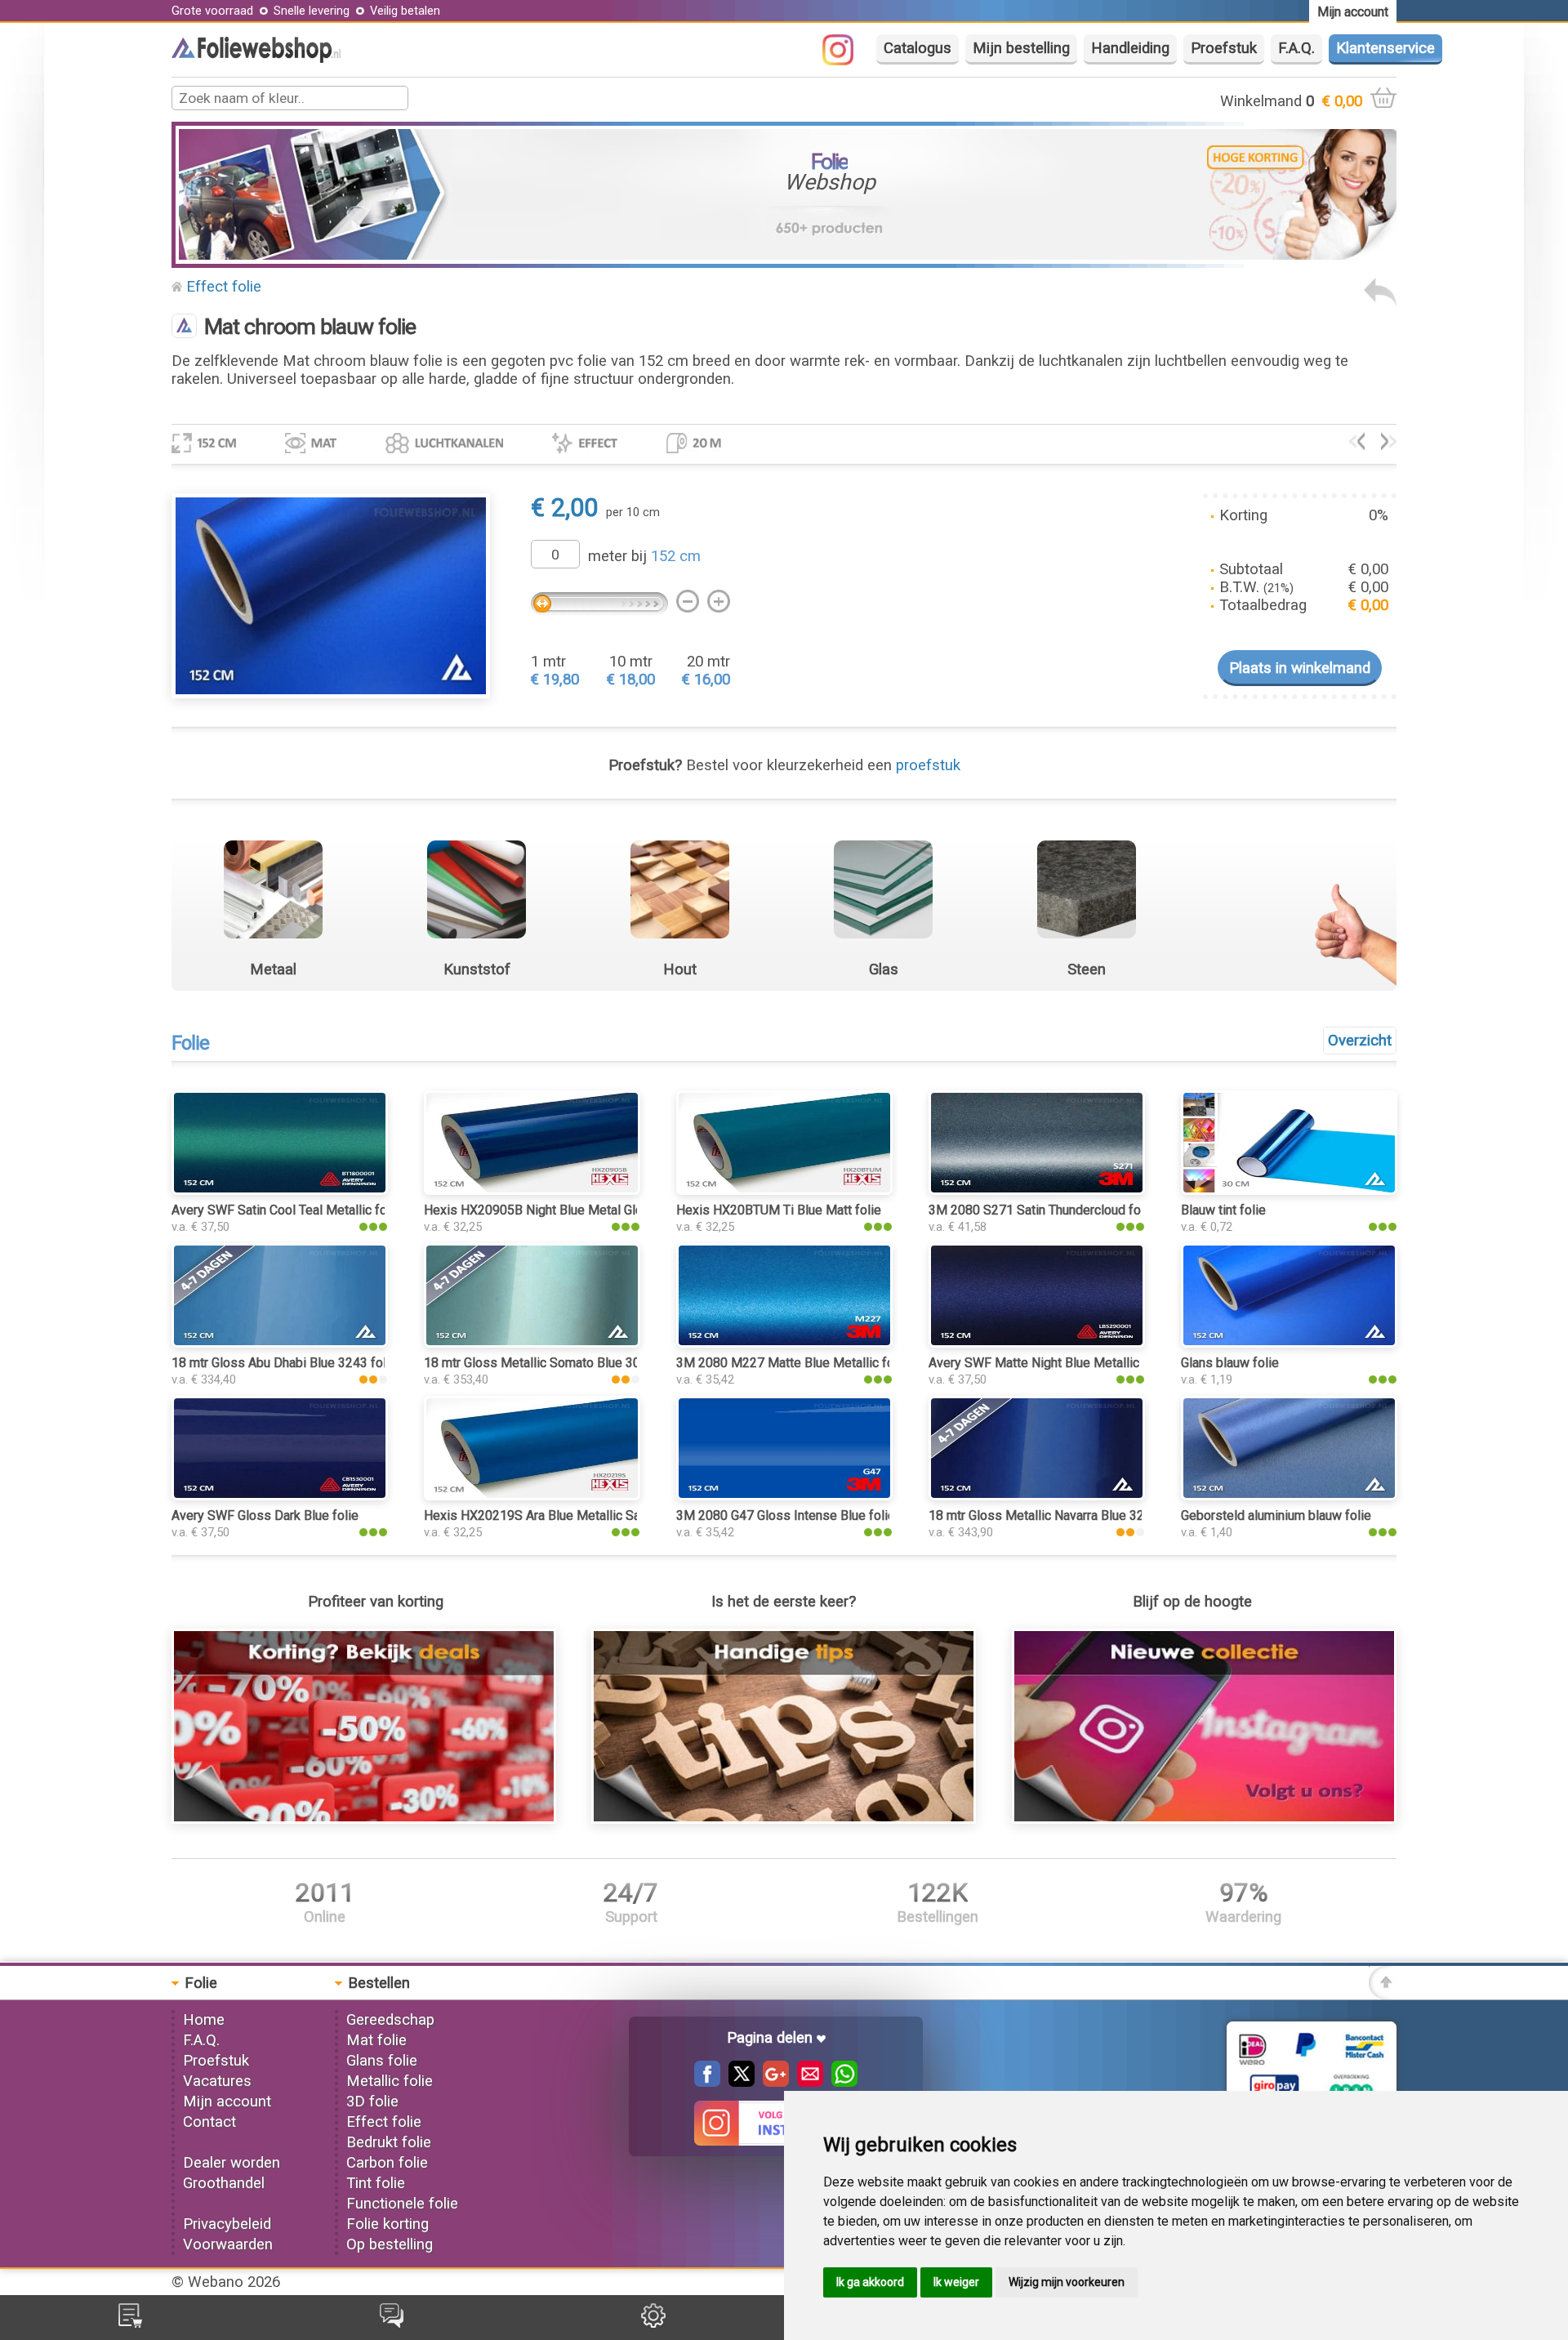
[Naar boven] (1383, 1995)
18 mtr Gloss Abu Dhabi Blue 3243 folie (284, 1363)
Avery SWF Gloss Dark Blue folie (265, 1515)
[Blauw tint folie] (1289, 1190)
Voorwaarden (228, 2244)
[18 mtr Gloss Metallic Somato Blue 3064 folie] (532, 1343)
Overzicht (1360, 1041)
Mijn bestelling (1021, 48)
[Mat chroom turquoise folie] (1389, 445)
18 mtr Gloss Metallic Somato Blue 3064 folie (554, 1363)
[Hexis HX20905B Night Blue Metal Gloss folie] (532, 1190)
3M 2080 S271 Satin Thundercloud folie (1042, 1210)
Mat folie (376, 2040)
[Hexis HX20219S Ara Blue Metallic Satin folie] (532, 1495)
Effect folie (224, 287)
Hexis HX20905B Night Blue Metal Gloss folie (555, 1210)
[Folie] (256, 58)
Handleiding (1130, 48)
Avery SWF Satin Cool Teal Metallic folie (286, 1210)
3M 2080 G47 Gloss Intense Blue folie (786, 1515)
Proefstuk (1224, 48)
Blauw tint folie (1223, 1210)
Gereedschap (390, 2020)
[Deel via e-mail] (806, 2082)
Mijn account (227, 2102)
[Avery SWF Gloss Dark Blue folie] (280, 1495)
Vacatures (217, 2081)
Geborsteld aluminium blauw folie (1276, 1515)
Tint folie (376, 2183)
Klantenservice (1385, 48)
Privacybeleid (227, 2224)
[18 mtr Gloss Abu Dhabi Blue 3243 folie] (280, 1343)
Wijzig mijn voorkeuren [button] (1067, 2282)
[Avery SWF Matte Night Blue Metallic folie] (1037, 1343)
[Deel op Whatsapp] (840, 2082)
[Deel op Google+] (772, 2082)
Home (204, 2020)
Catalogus (918, 48)
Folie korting (388, 2224)
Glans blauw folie (1230, 1363)
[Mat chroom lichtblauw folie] (1357, 445)
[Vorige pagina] (1380, 301)
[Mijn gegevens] (653, 2323)
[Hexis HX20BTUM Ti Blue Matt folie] (784, 1190)
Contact (209, 2122)
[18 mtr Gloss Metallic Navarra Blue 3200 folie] (1037, 1495)
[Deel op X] (737, 2082)
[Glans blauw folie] (1289, 1343)
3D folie (372, 2102)
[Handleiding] (784, 1819)
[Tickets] (392, 2323)
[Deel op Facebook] (707, 2082)
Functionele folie (402, 2204)
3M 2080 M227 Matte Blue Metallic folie (792, 1363)
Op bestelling (390, 2244)
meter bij (644, 556)
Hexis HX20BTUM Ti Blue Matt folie (779, 1210)
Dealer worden (232, 2163)
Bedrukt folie (389, 2142)
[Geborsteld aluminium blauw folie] (1289, 1495)
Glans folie (382, 2061)
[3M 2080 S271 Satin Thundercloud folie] (1037, 1190)
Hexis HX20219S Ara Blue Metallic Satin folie (554, 1515)
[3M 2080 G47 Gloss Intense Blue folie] (784, 1495)
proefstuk (928, 765)
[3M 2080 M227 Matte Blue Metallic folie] (784, 1343)
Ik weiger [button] (956, 2282)
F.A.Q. (1296, 48)
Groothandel (224, 2183)
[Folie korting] (364, 1819)
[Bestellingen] (130, 2323)
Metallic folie (390, 2081)
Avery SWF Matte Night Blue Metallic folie (1049, 1363)
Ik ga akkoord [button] (870, 2282)
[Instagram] (846, 60)
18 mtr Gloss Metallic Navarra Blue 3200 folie (1058, 1515)
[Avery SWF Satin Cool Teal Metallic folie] (280, 1190)
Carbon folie (387, 2163)
